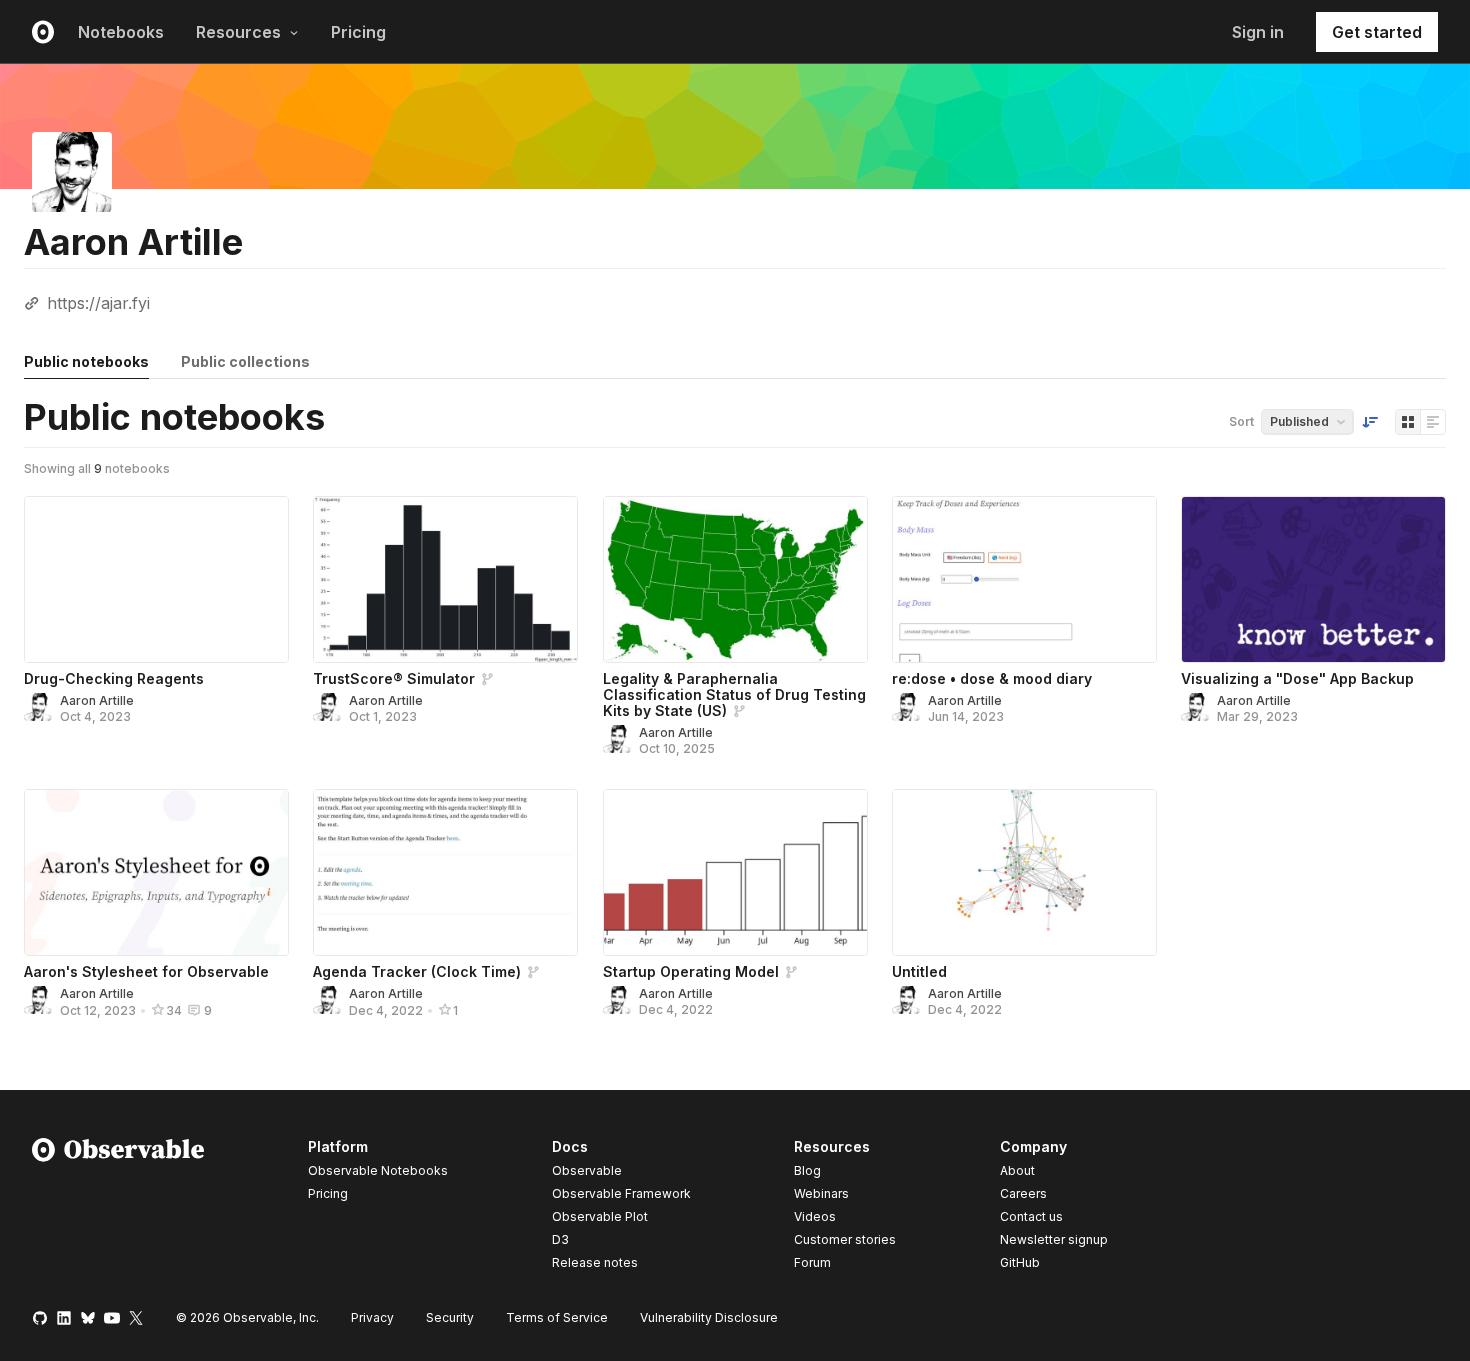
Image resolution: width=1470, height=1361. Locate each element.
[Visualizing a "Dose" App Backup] (1313, 579)
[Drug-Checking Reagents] (156, 579)
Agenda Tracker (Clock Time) (417, 971)
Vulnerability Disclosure (709, 1317)
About (1017, 1170)
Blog (807, 1170)
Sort (1241, 421)
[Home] (118, 1208)
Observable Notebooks (378, 1170)
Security (450, 1317)
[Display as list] (1433, 422)
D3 (560, 1239)
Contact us (1031, 1217)
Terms (557, 1317)
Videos (815, 1216)
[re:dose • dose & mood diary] (1024, 579)
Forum (812, 1262)
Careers (1023, 1193)
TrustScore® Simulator (394, 678)
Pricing (358, 32)
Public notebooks (86, 361)
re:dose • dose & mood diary (992, 678)
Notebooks (121, 32)
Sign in (1258, 32)
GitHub (1020, 1262)
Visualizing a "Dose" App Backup (1297, 678)
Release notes (595, 1262)
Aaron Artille (97, 700)
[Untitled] (1024, 872)
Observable (587, 1170)
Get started (1377, 32)
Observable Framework (621, 1193)
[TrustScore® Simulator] (445, 579)
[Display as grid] (1408, 422)
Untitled (919, 971)
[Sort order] (1370, 422)
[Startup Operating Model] (735, 872)
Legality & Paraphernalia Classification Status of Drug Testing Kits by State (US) (734, 694)
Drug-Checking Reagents (114, 678)
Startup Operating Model (691, 971)
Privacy (372, 1317)
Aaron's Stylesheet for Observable (146, 971)
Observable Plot (600, 1216)
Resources (238, 32)
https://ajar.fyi (98, 303)
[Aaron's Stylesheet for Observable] (156, 872)
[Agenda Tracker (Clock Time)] (445, 872)
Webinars (821, 1193)
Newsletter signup (1054, 1240)
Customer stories (845, 1239)
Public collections (245, 361)
